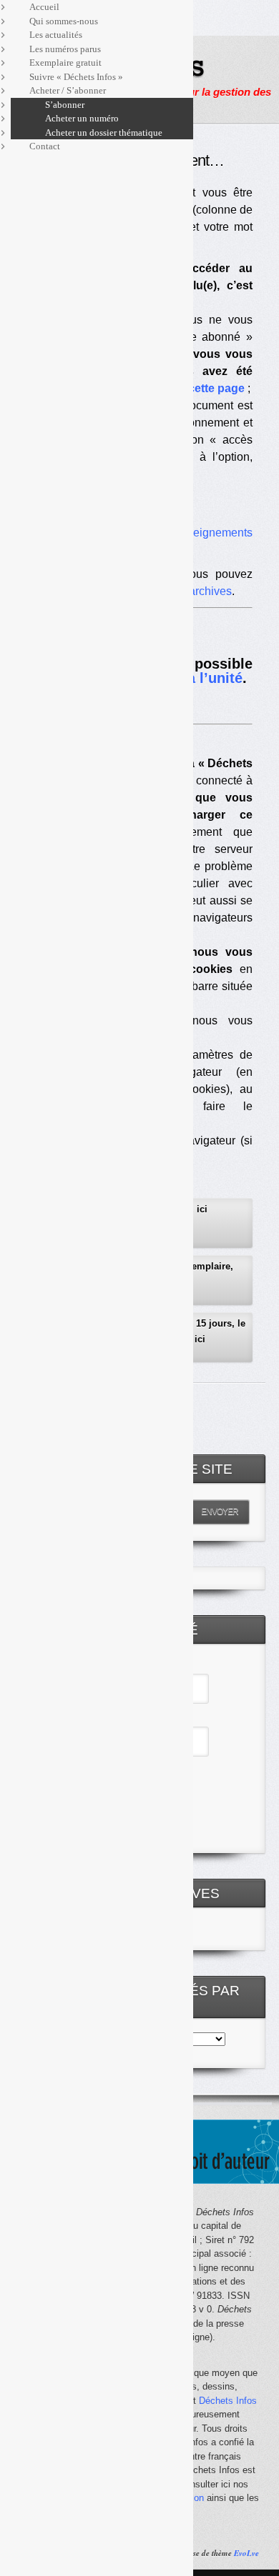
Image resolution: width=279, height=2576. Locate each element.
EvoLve (246, 2553)
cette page (216, 388)
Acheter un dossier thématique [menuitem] (104, 133)
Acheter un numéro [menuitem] (82, 118)
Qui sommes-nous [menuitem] (64, 21)
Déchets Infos (228, 2401)
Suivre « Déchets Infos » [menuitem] (76, 77)
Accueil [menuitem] (44, 7)
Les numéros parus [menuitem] (65, 49)
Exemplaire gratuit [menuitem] (65, 63)
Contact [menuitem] (45, 146)
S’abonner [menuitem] (65, 105)
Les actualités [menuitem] (56, 35)
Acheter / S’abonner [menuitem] (68, 90)
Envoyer (220, 1512)
